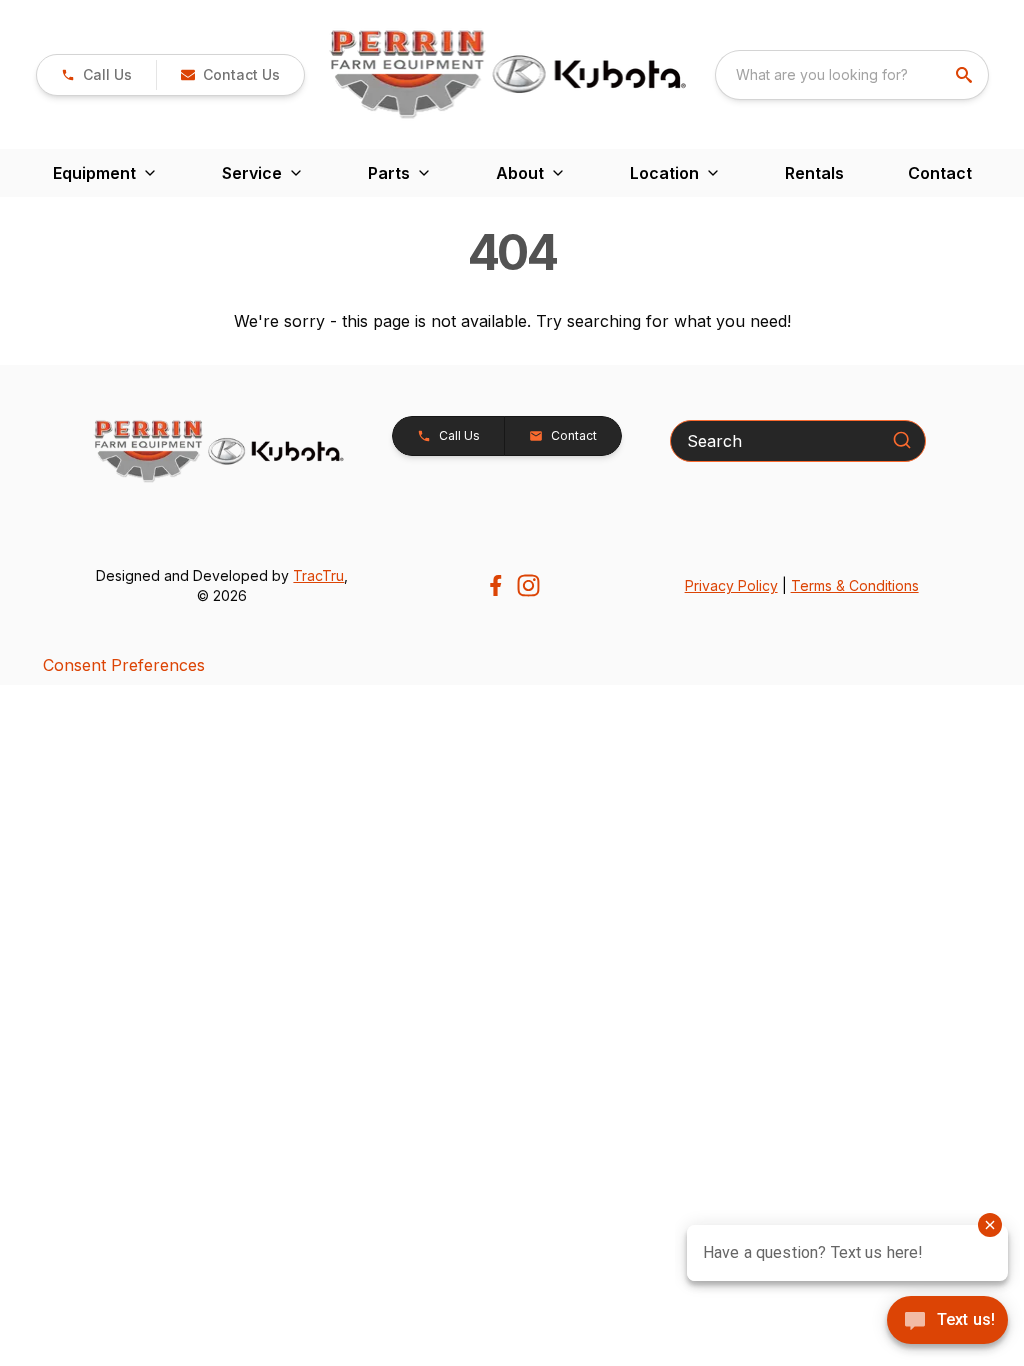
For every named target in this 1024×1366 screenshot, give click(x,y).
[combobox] (852, 75)
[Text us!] (947, 1322)
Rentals (814, 173)
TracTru (318, 575)
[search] (966, 75)
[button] (96, 75)
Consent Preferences (124, 665)
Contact (940, 173)
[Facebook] (495, 585)
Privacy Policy (731, 585)
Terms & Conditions (855, 585)
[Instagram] (528, 585)
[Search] (902, 440)
